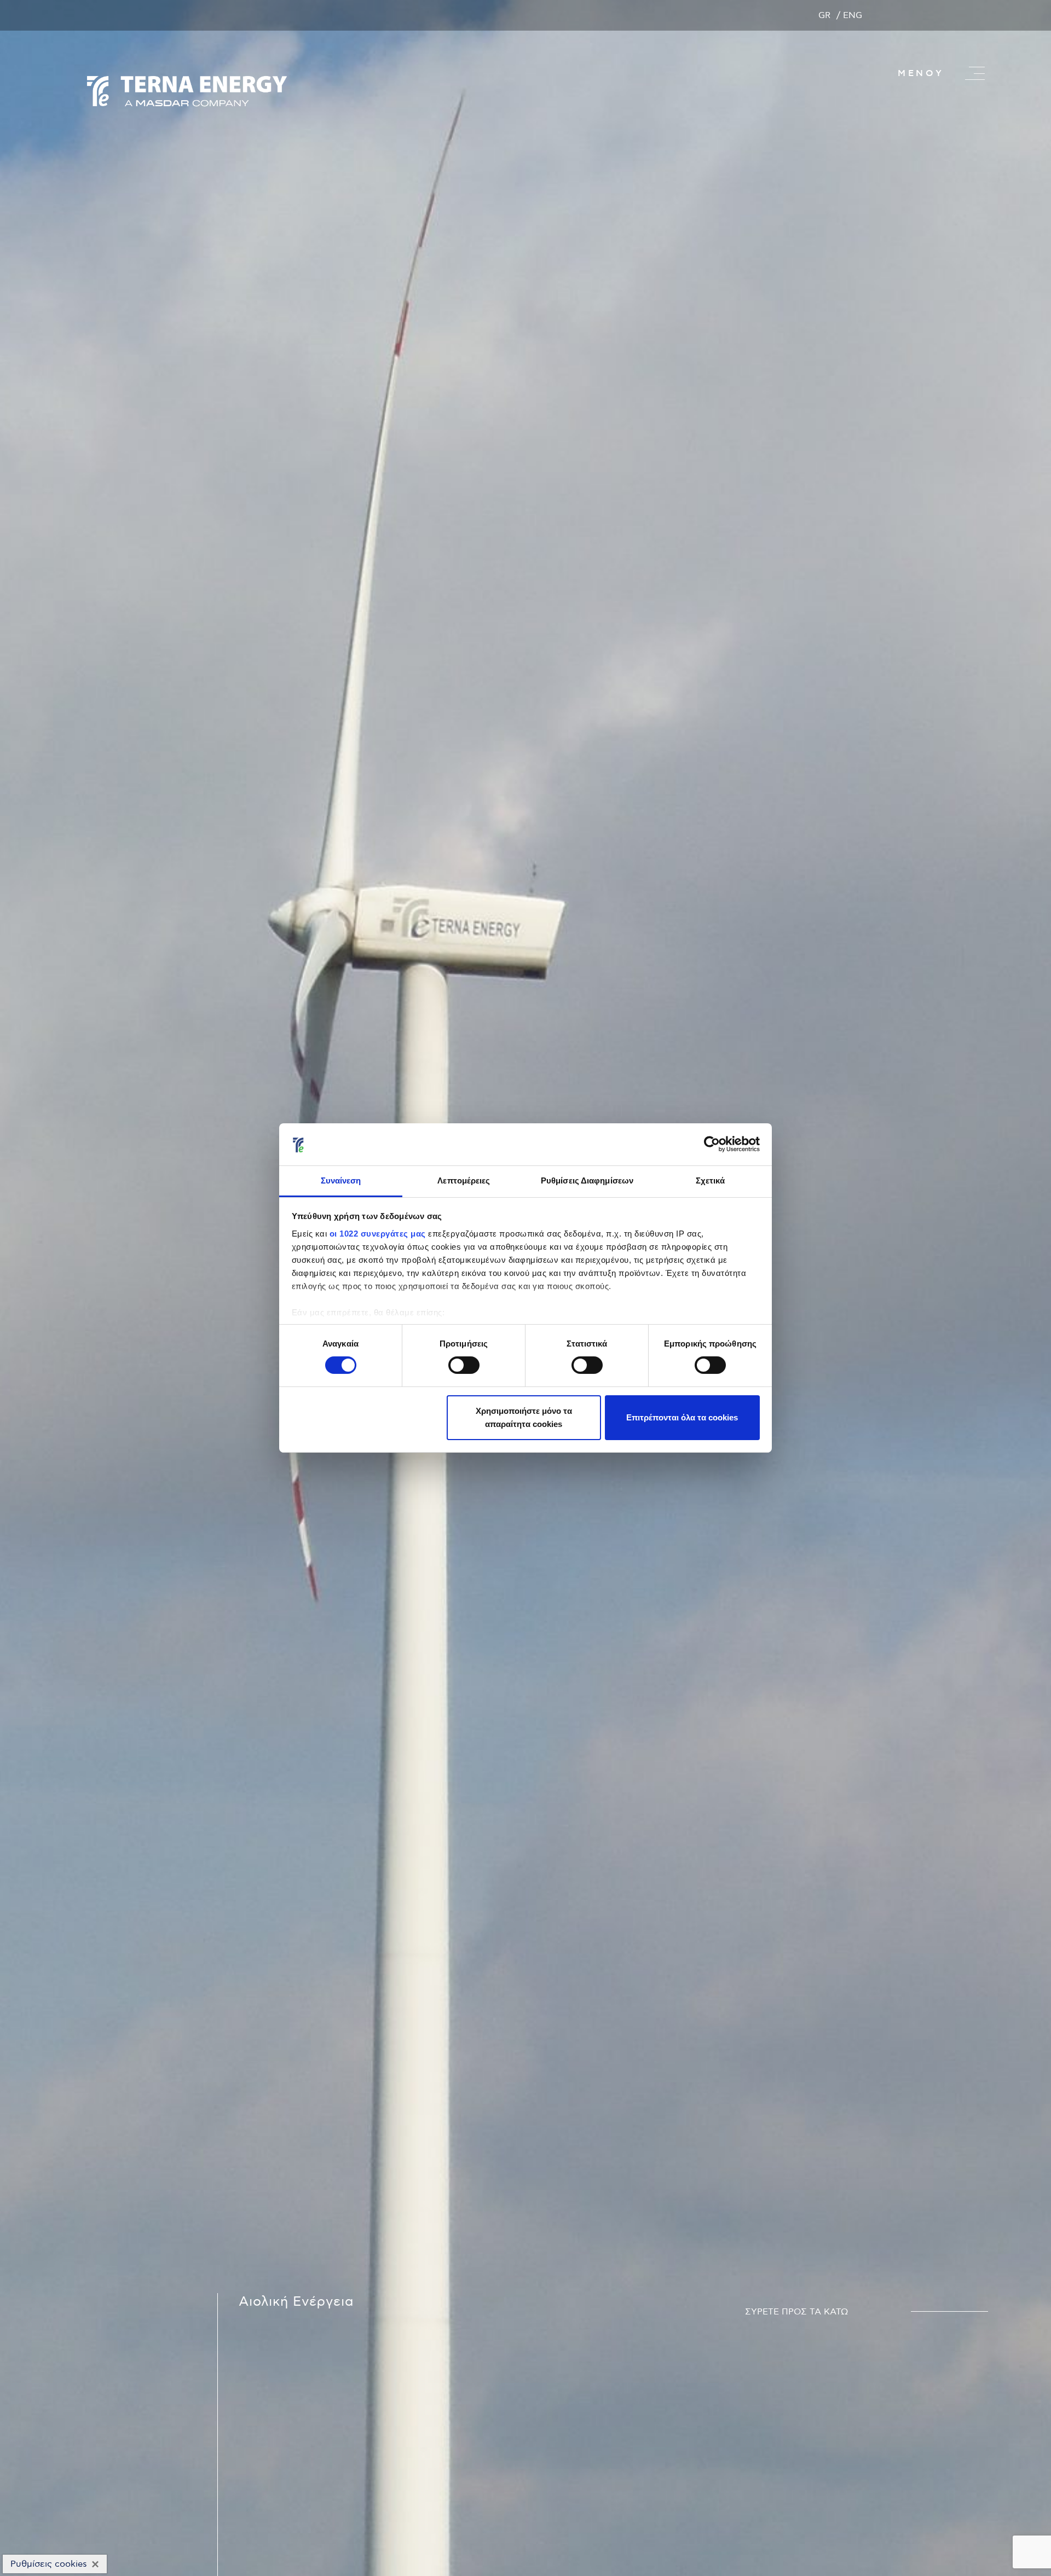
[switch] (464, 1365)
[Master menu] (975, 73)
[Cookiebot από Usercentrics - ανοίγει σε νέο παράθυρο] (712, 1144)
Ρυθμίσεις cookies (49, 2564)
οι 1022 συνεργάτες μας (378, 1234)
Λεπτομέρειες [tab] (464, 1180)
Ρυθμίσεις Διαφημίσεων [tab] (587, 1180)
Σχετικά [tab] (711, 1180)
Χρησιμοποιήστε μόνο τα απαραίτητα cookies (524, 1417)
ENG (853, 15)
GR (825, 15)
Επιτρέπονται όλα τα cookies (682, 1417)
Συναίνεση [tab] (341, 1180)
